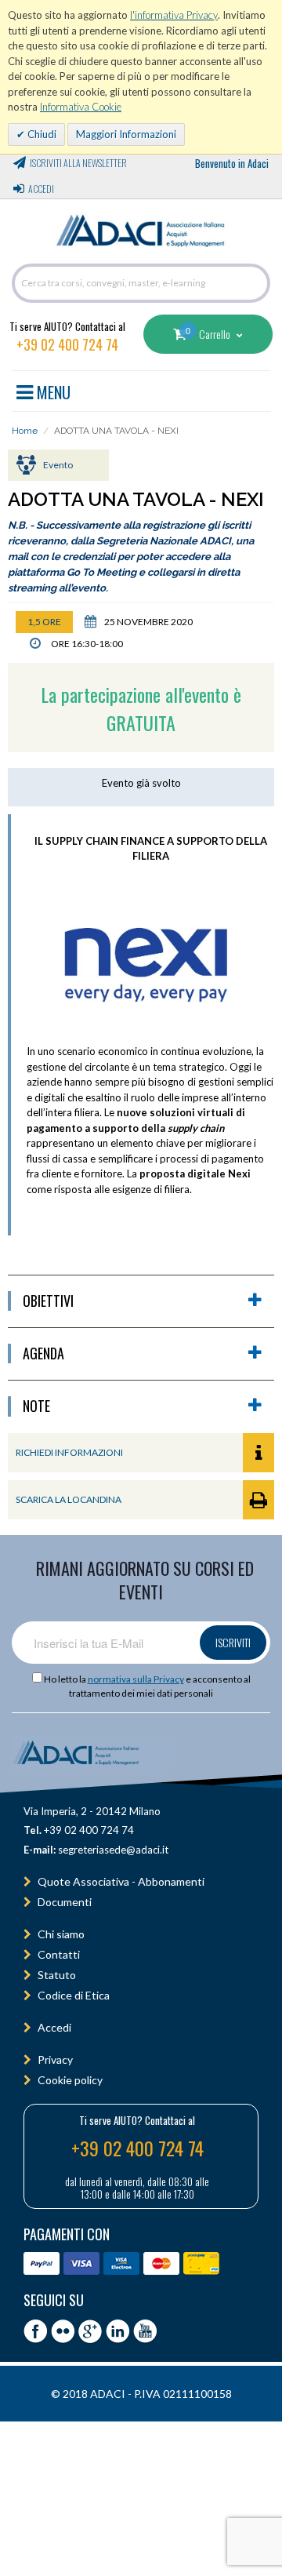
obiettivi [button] (48, 1301)
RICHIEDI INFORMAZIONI (69, 1452)
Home (25, 431)
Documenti (65, 1902)
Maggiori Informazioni (126, 134)
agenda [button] (43, 1353)
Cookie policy (70, 2080)
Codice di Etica (74, 1995)
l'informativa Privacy (174, 15)
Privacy (55, 2059)
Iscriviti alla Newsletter (78, 163)
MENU (52, 390)
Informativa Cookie (81, 107)
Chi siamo (61, 1934)
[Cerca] (255, 283)
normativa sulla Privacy (136, 1679)
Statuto (57, 1975)
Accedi (41, 189)
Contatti (59, 1954)
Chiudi (41, 134)
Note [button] (36, 1406)
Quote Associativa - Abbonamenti (121, 1881)
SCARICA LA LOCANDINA (69, 1499)
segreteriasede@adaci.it (113, 1850)
